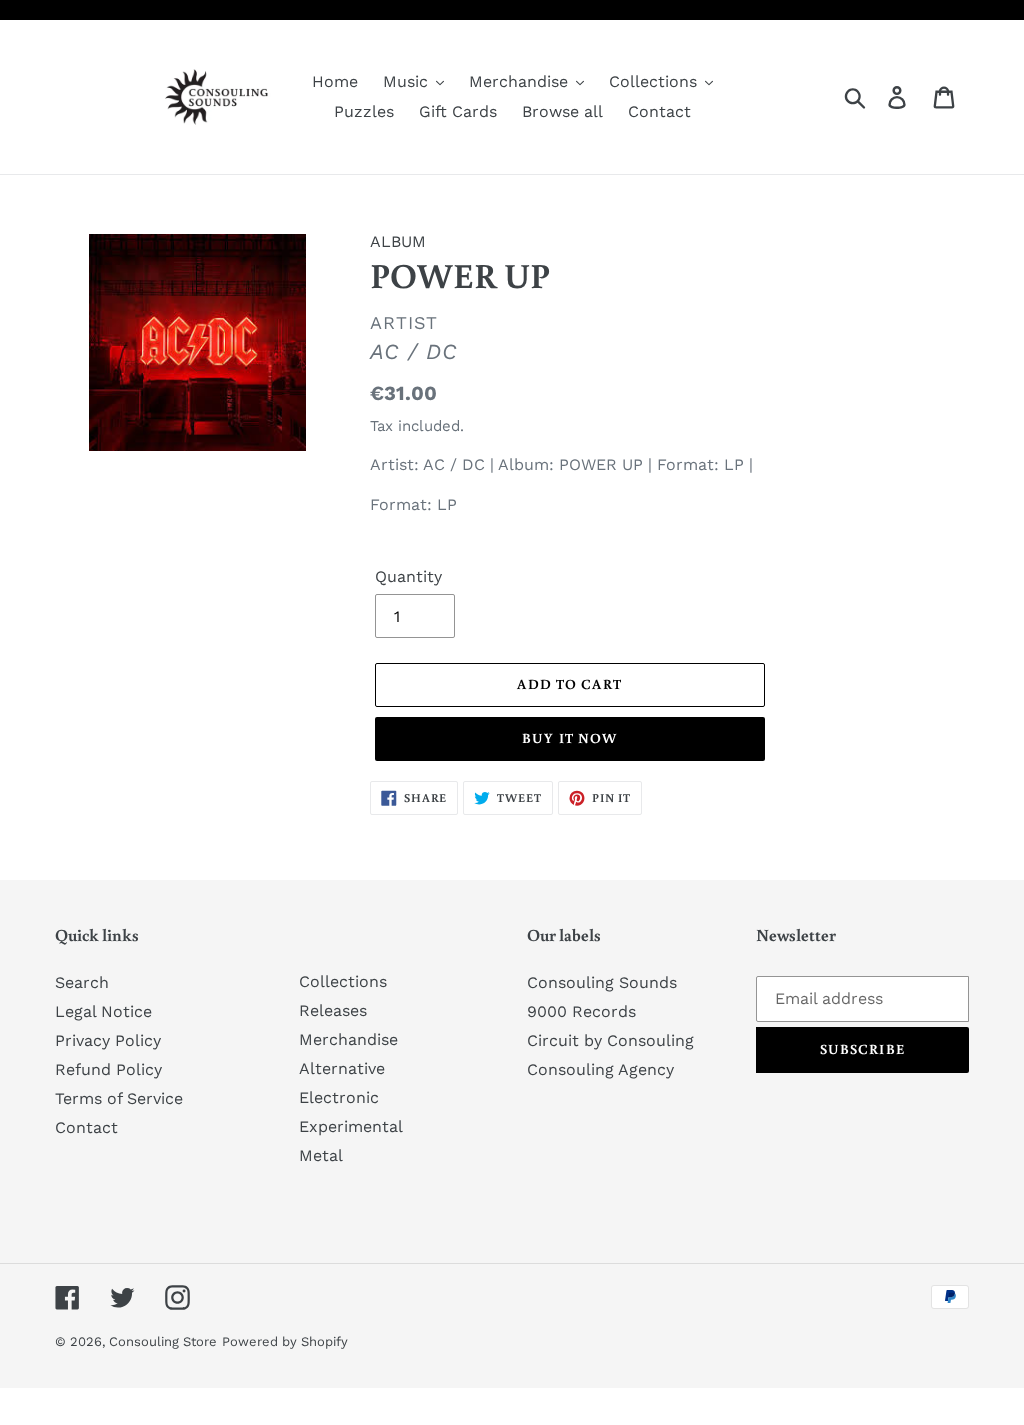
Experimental (351, 1126)
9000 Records (581, 1011)
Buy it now (569, 738)
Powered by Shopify (285, 1341)
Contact (86, 1127)
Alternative (342, 1068)
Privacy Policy (108, 1040)
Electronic (339, 1097)
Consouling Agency (600, 1069)
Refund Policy (108, 1069)
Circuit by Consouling (610, 1040)
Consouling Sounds (602, 982)
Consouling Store (163, 1341)
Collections (343, 981)
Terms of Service (119, 1098)
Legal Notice (103, 1011)
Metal (321, 1155)
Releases (333, 1010)
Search (82, 982)
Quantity (408, 576)
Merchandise (348, 1039)
